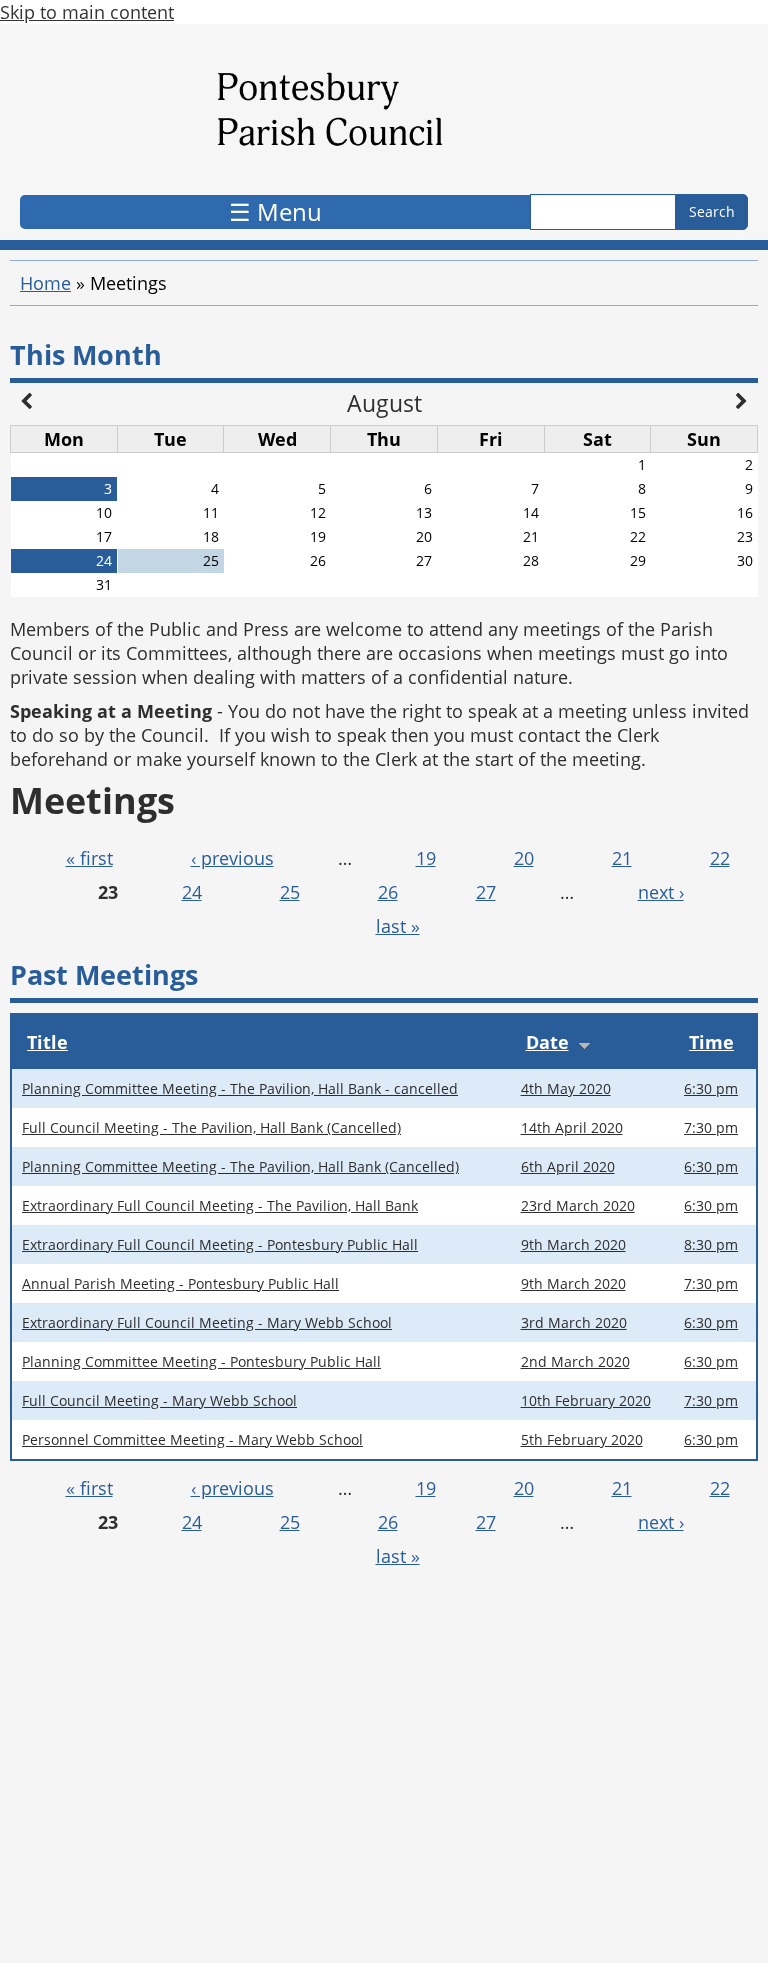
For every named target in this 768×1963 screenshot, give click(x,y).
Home (45, 283)
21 (622, 858)
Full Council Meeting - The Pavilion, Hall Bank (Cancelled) (211, 1127)
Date (547, 1042)
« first (89, 858)
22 (720, 858)
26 (388, 892)
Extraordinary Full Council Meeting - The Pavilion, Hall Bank (220, 1205)
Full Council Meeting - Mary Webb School (159, 1400)
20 (524, 858)
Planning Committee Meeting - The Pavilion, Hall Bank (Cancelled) (240, 1166)
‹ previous (232, 858)
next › (661, 892)
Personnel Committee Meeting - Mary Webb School (192, 1439)
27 (486, 892)
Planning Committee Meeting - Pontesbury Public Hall (201, 1361)
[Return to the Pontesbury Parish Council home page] (384, 114)
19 (426, 858)
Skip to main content (87, 12)
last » (398, 926)
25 (290, 892)
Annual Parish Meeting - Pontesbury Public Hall (180, 1283)
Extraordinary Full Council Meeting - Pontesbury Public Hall (220, 1244)
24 (192, 892)
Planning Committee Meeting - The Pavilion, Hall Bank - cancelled (240, 1088)
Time (711, 1042)
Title (47, 1042)
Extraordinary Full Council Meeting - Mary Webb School (207, 1322)
